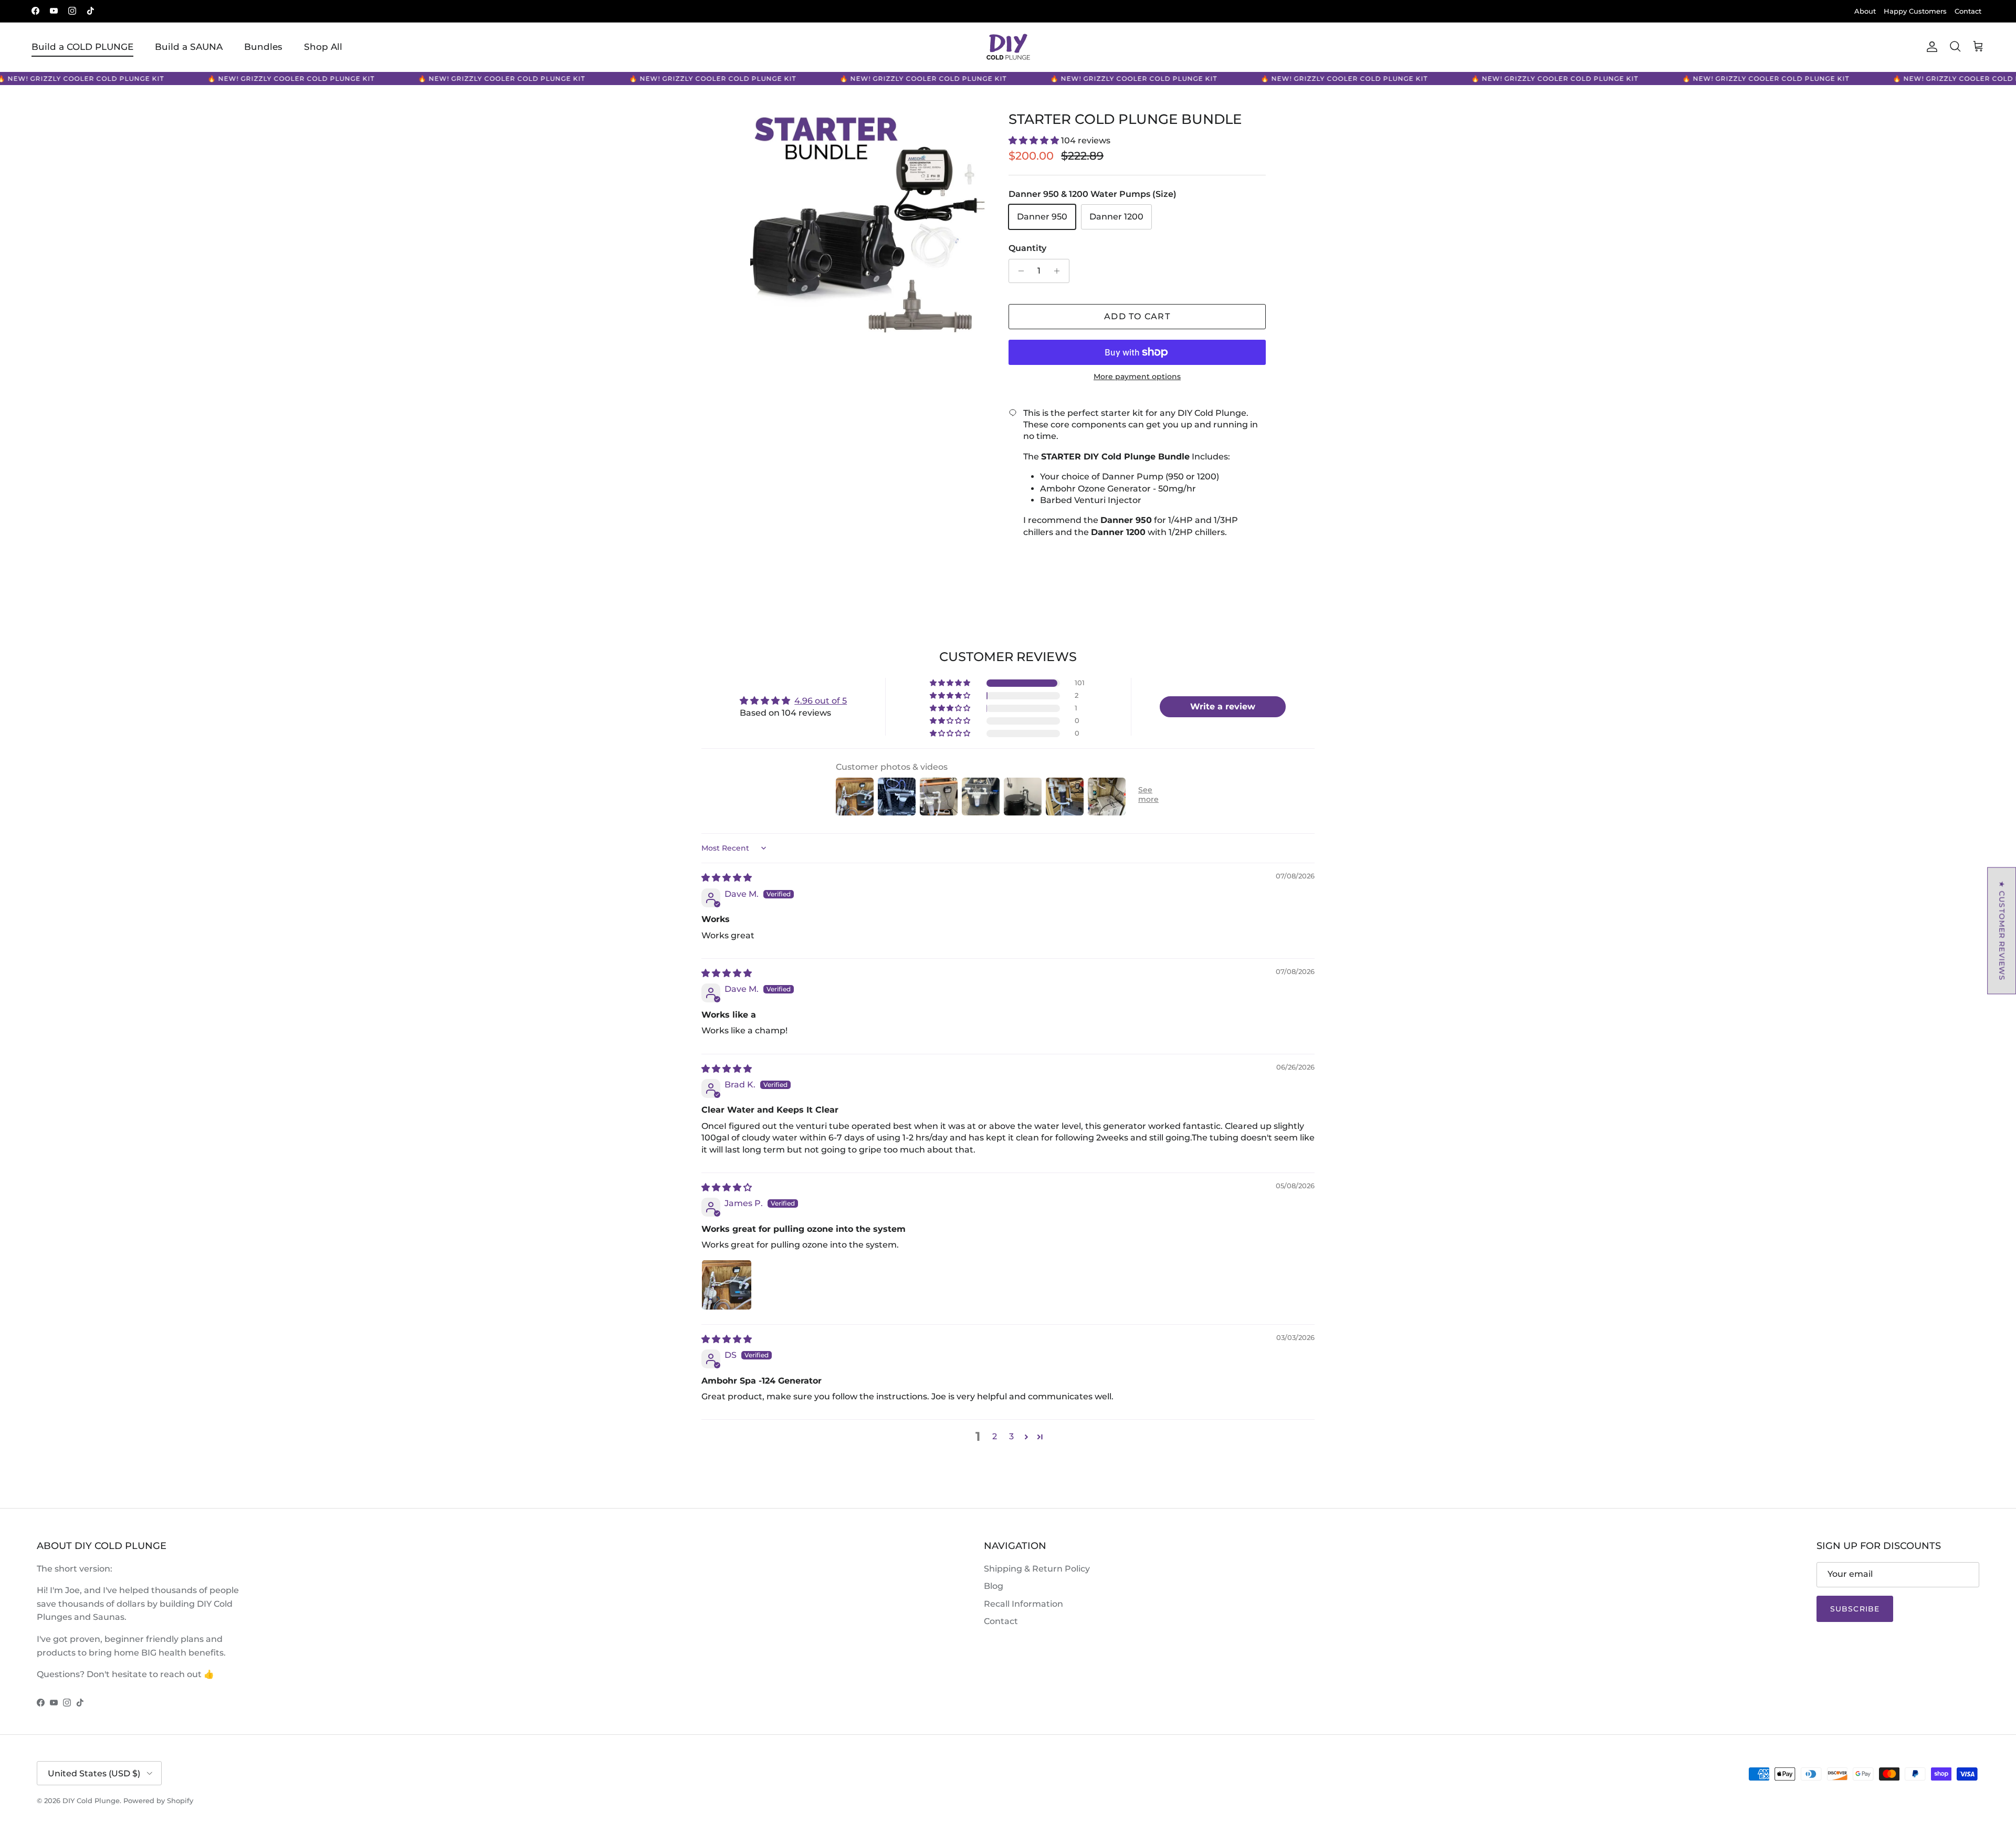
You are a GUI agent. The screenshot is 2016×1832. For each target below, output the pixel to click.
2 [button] (995, 1436)
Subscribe (1855, 1609)
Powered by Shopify (158, 1800)
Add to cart (1137, 316)
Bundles (263, 47)
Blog (994, 1586)
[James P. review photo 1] (727, 1285)
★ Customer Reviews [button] (2002, 930)
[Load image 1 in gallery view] (868, 229)
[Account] (1930, 47)
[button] (1035, 140)
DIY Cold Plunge (91, 1800)
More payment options (1137, 377)
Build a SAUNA (189, 47)
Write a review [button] (1223, 706)
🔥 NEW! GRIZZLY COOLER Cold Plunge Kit (276, 78)
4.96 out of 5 (821, 701)
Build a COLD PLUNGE (82, 47)
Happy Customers (1915, 11)
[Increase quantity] (1060, 271)
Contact (1968, 11)
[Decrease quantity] (1018, 271)
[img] (727, 878)
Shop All (323, 47)
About (1865, 11)
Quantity (1027, 248)
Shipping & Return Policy (1037, 1569)
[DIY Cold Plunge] (1008, 47)
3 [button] (1011, 1436)
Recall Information (1023, 1604)
